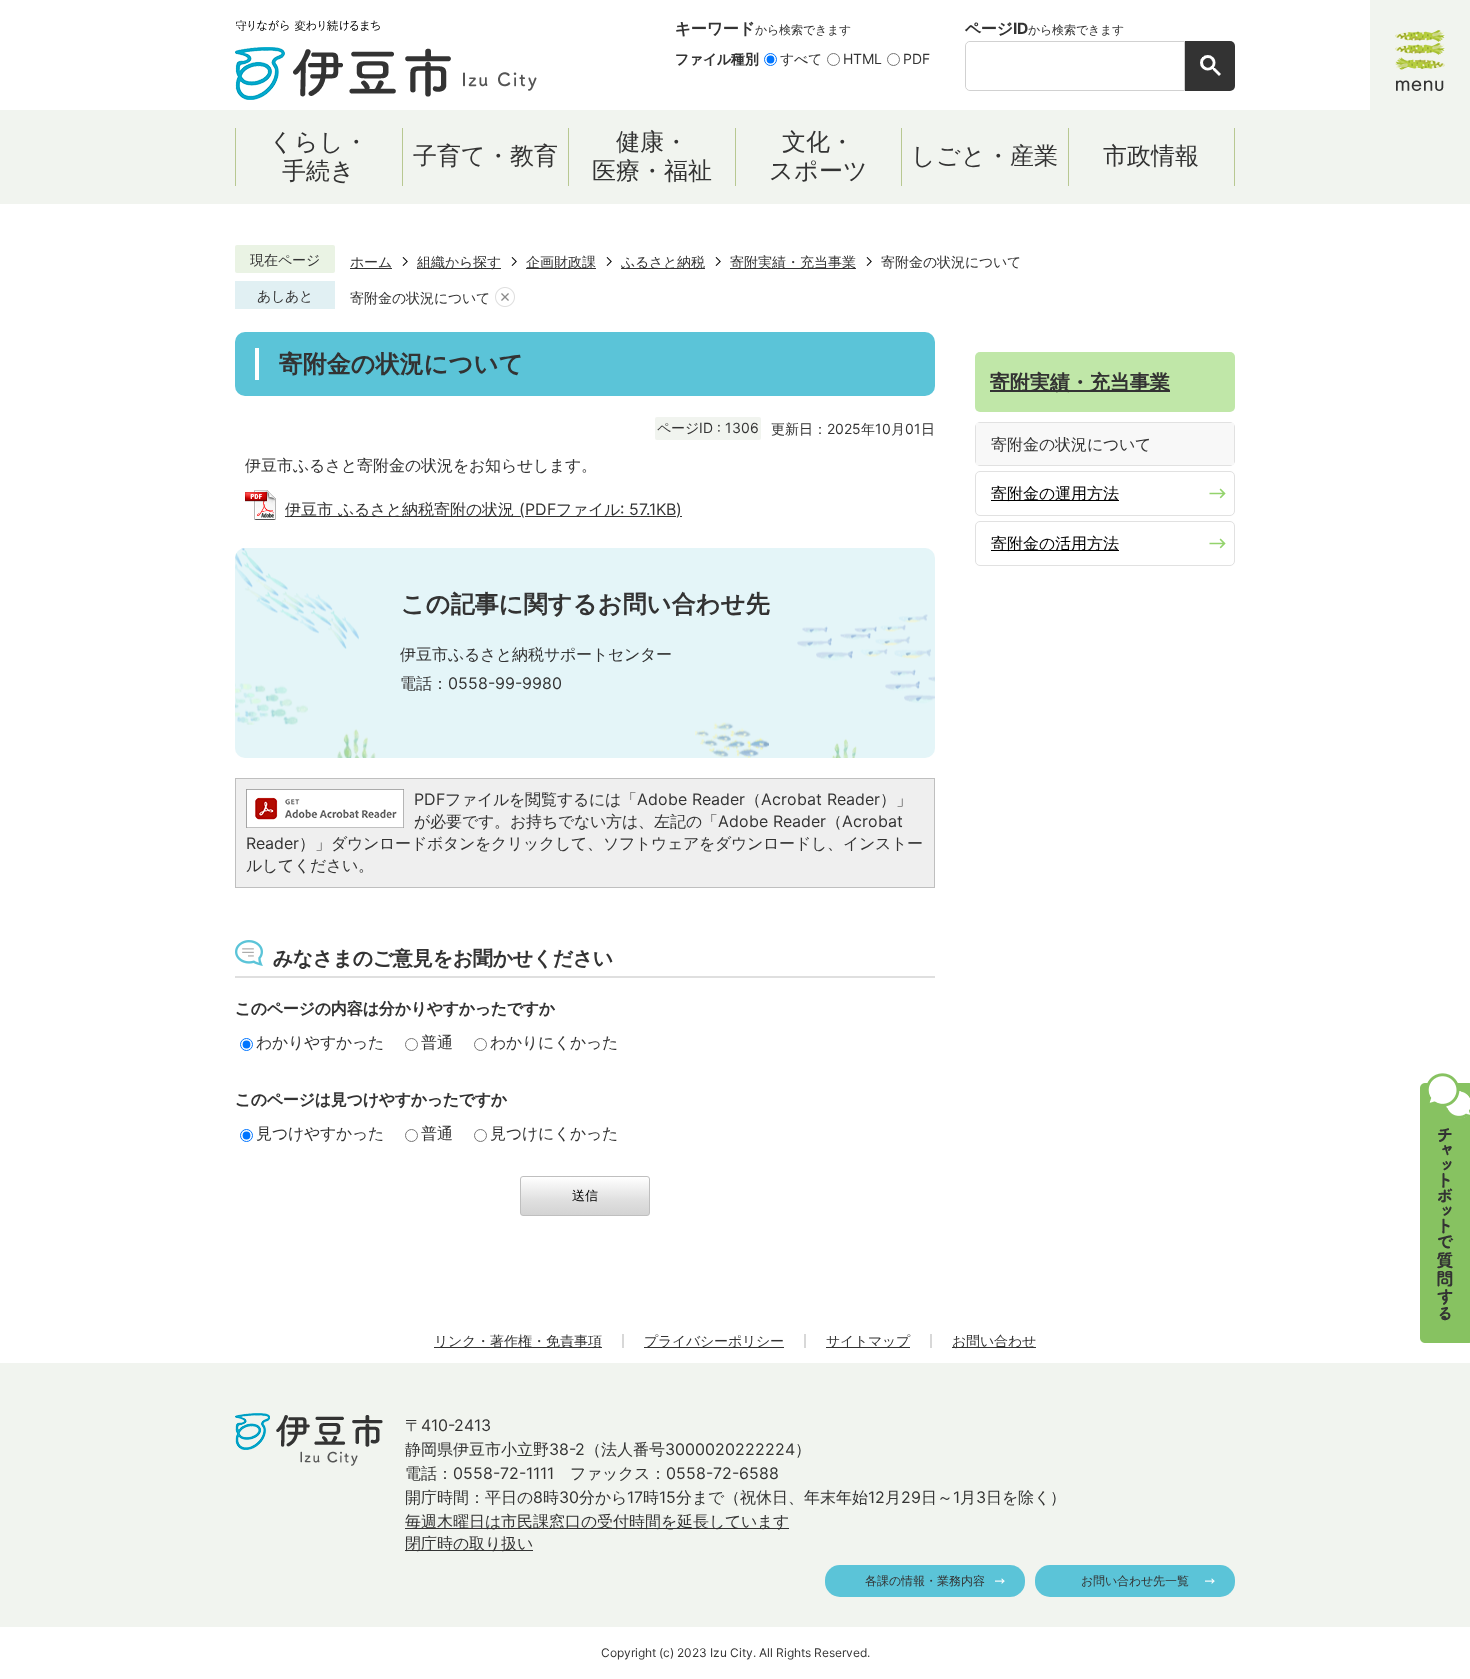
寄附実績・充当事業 (793, 261)
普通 (437, 1042)
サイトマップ (868, 1340)
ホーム (371, 261)
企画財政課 (561, 261)
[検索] (1210, 66)
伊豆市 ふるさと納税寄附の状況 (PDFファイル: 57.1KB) (483, 509)
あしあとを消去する (505, 297)
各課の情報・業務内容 (925, 1580)
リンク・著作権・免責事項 (518, 1340)
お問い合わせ (994, 1340)
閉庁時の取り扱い (469, 1543)
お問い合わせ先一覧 (1135, 1580)
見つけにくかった (554, 1133)
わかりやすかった (320, 1042)
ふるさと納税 (663, 261)
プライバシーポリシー (714, 1340)
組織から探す (459, 261)
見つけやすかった (320, 1133)
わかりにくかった (554, 1042)
